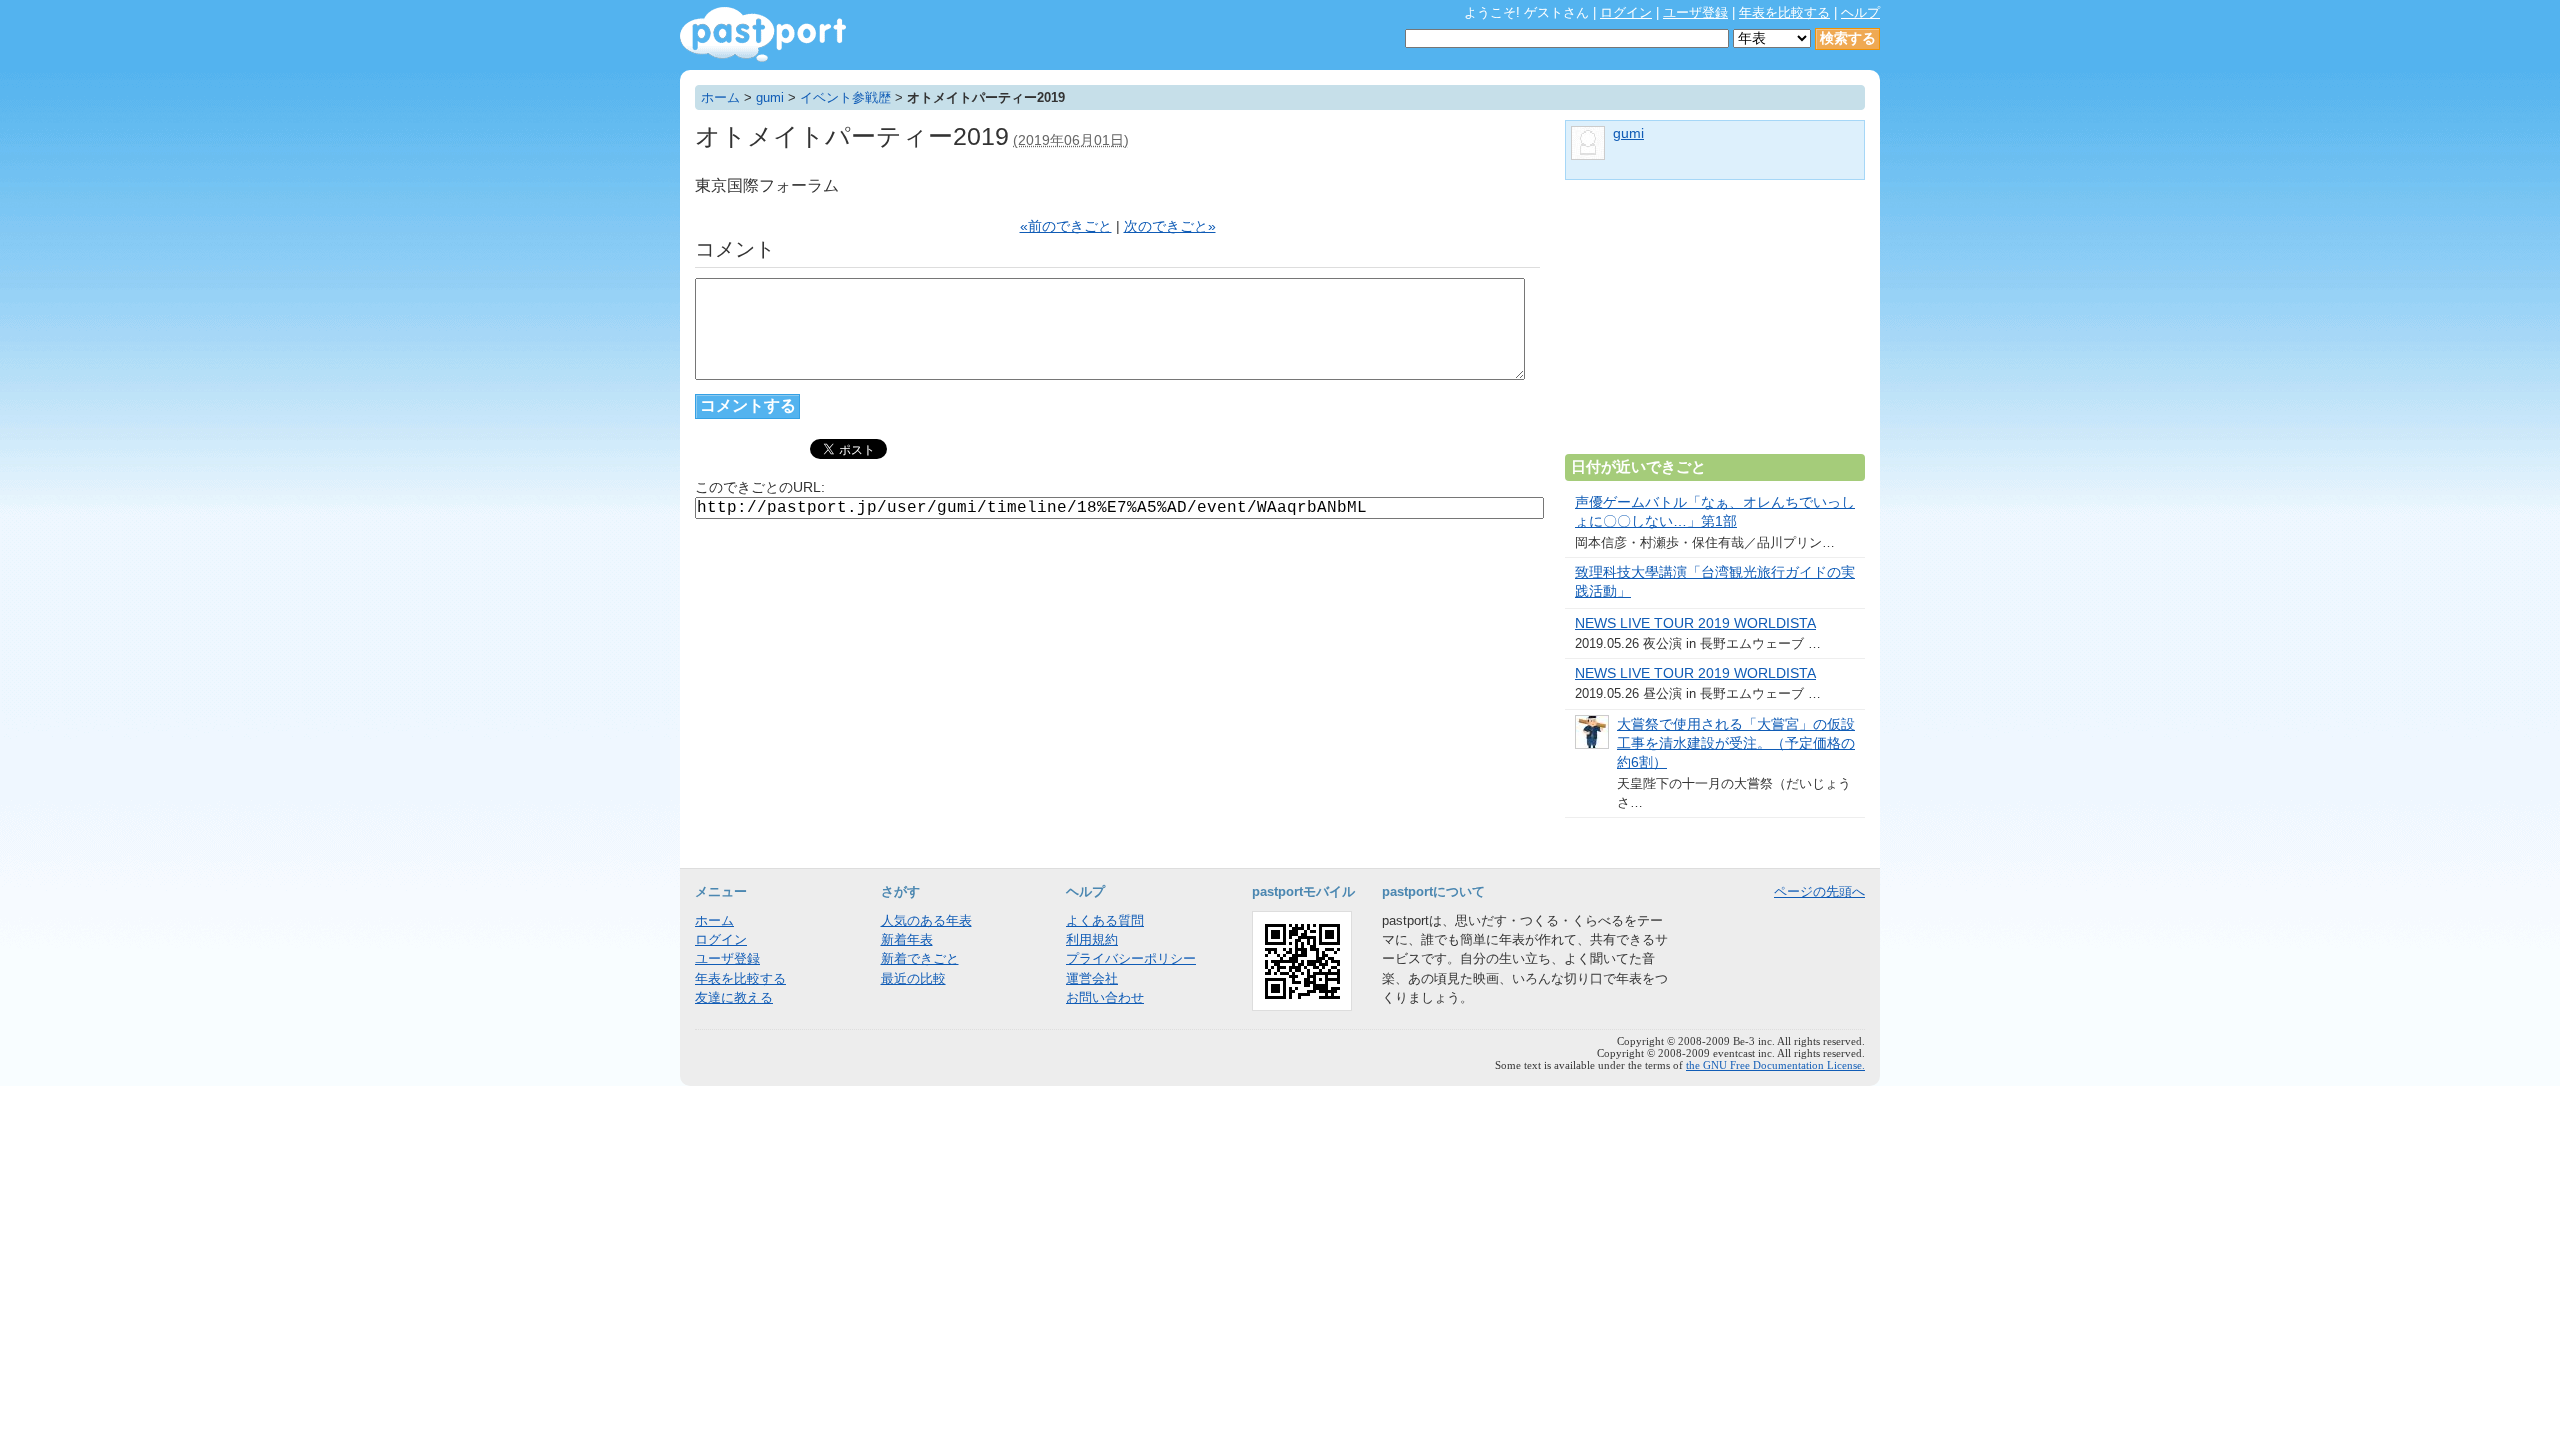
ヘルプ (1860, 12)
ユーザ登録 (1695, 12)
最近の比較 (913, 978)
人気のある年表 (926, 920)
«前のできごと (1066, 226)
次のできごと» (1170, 226)
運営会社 (1092, 978)
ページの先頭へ (1819, 891)
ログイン (1626, 12)
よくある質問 (1105, 920)
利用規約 (1092, 939)
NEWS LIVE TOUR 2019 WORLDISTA (1695, 623)
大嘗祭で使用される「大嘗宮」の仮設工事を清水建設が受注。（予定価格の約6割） (1736, 743)
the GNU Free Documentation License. (1775, 1065)
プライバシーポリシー (1131, 958)
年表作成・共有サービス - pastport (763, 34)
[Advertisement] (1715, 325)
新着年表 (907, 939)
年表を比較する (1784, 12)
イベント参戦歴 (845, 97)
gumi (770, 97)
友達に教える (734, 997)
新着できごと (920, 958)
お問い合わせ (1105, 997)
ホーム (720, 97)
